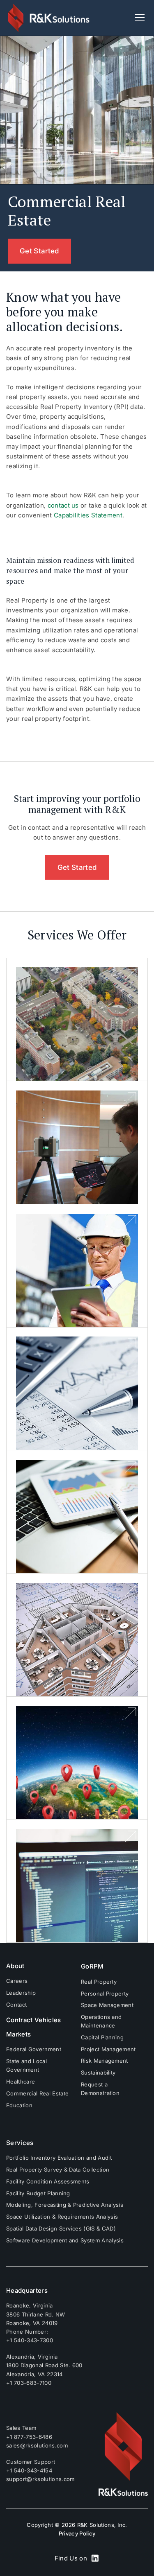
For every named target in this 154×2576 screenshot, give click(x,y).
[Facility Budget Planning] (77, 1389)
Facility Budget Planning (38, 2193)
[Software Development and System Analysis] (77, 1881)
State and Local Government (26, 2065)
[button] (138, 18)
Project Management (108, 2049)
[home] (49, 18)
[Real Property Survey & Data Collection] (77, 1143)
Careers (17, 1981)
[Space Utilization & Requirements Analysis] (77, 1635)
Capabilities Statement (88, 515)
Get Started (39, 251)
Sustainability (98, 2073)
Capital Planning (102, 2037)
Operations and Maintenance (101, 2021)
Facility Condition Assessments (48, 2181)
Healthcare (21, 2082)
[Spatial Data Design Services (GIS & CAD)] (77, 1758)
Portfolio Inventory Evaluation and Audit (59, 2158)
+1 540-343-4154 (29, 2470)
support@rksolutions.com (40, 2479)
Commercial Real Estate (37, 2093)
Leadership (21, 1993)
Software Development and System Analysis (65, 2240)
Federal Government (34, 2049)
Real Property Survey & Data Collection (58, 2170)
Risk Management (105, 2061)
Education (19, 2105)
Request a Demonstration (100, 2089)
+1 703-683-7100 (29, 2383)
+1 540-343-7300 (30, 2340)
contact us (62, 505)
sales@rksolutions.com (37, 2445)
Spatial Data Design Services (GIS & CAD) (61, 2228)
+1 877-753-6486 (29, 2437)
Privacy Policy (77, 2533)
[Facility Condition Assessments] (77, 1266)
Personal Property (105, 1994)
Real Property (99, 1982)
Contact (16, 2005)
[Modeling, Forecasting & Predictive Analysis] (77, 1512)
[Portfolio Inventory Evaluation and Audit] (77, 1020)
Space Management (107, 2005)
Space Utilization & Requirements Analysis (62, 2217)
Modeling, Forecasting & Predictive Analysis (65, 2205)
